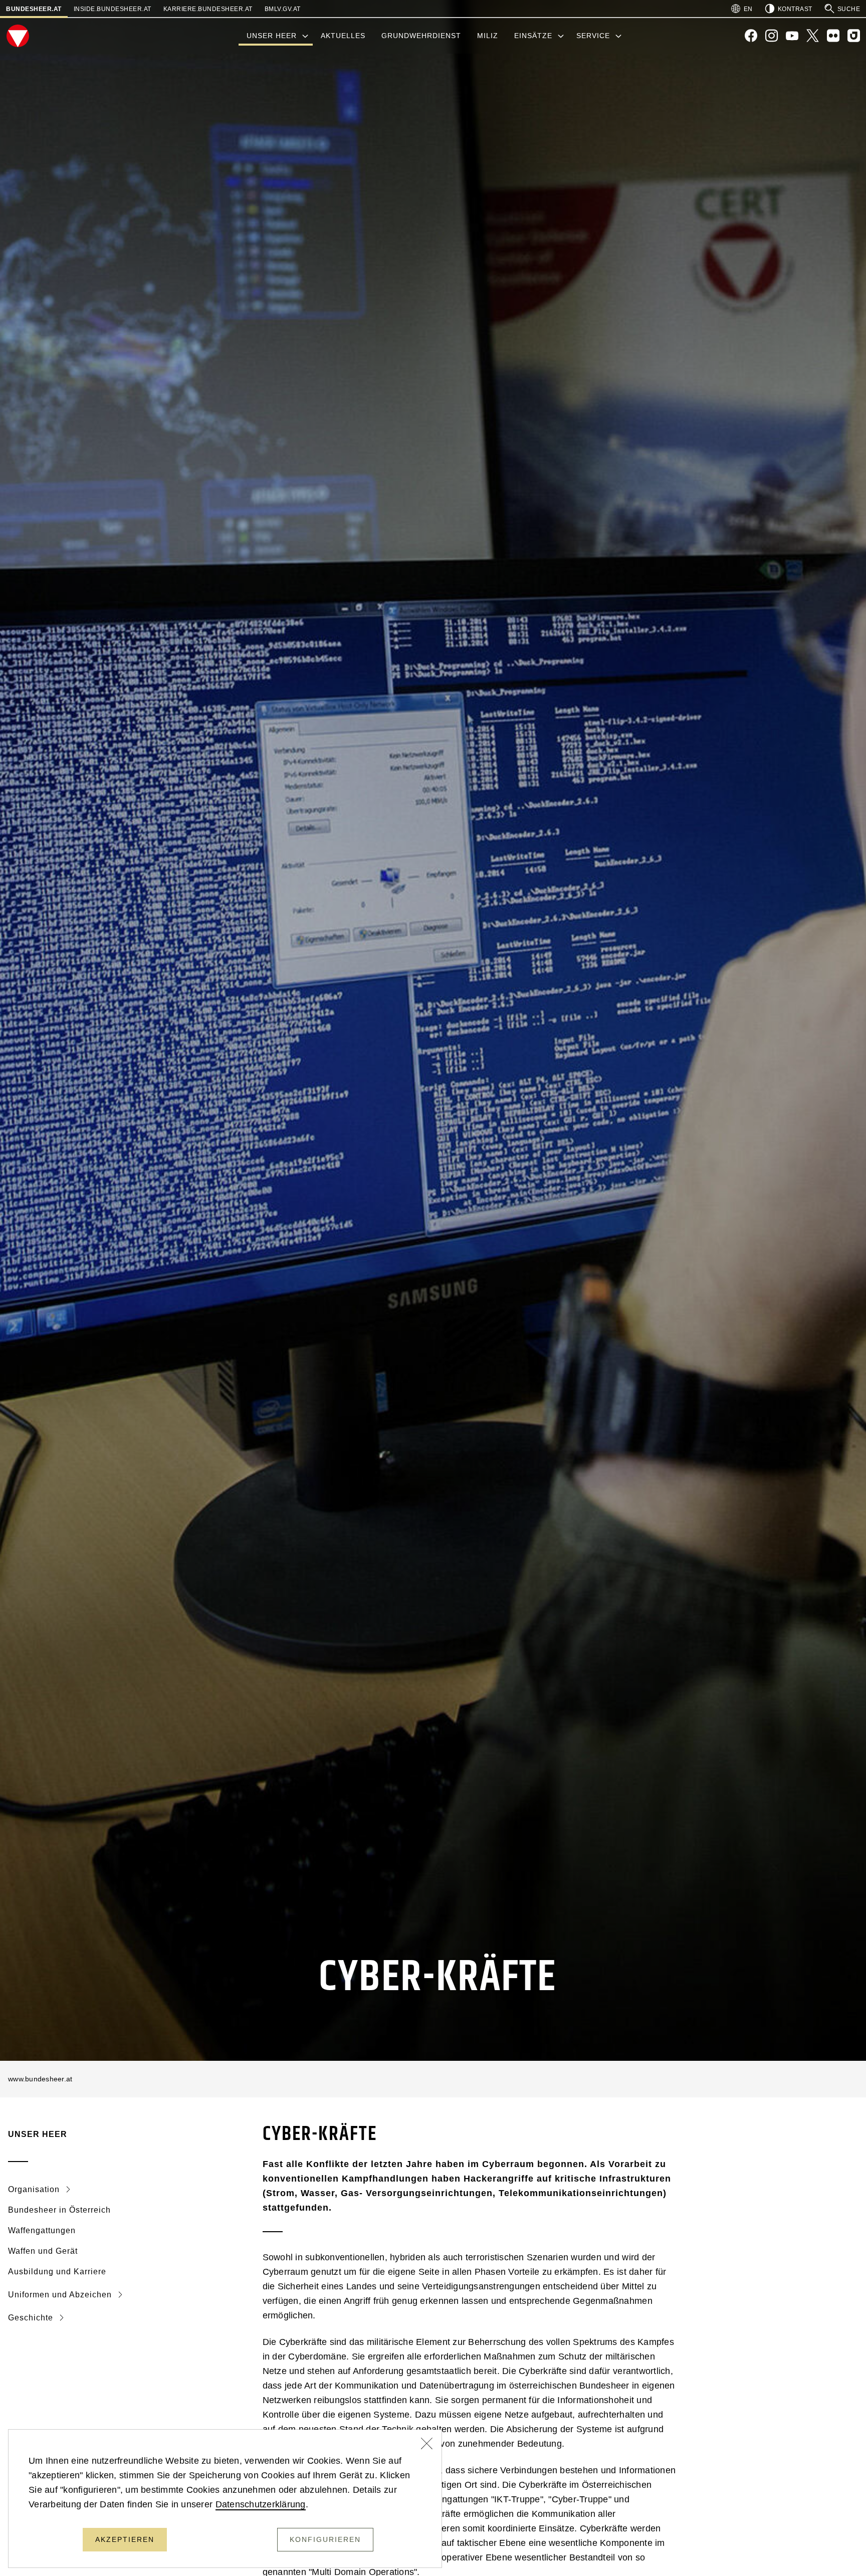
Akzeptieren (125, 2539)
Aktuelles (343, 36)
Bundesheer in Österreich (59, 2210)
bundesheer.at (34, 9)
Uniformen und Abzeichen (61, 2295)
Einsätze (533, 36)
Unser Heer (272, 36)
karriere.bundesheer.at (208, 9)
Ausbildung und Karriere (57, 2272)
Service (593, 36)
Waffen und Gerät (43, 2251)
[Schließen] (427, 2445)
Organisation (35, 2189)
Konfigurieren (325, 2539)
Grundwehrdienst (421, 36)
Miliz (488, 36)
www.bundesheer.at (40, 2079)
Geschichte (32, 2318)
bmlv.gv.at (283, 9)
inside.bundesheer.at (113, 9)
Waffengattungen (42, 2230)
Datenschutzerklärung (261, 2504)
